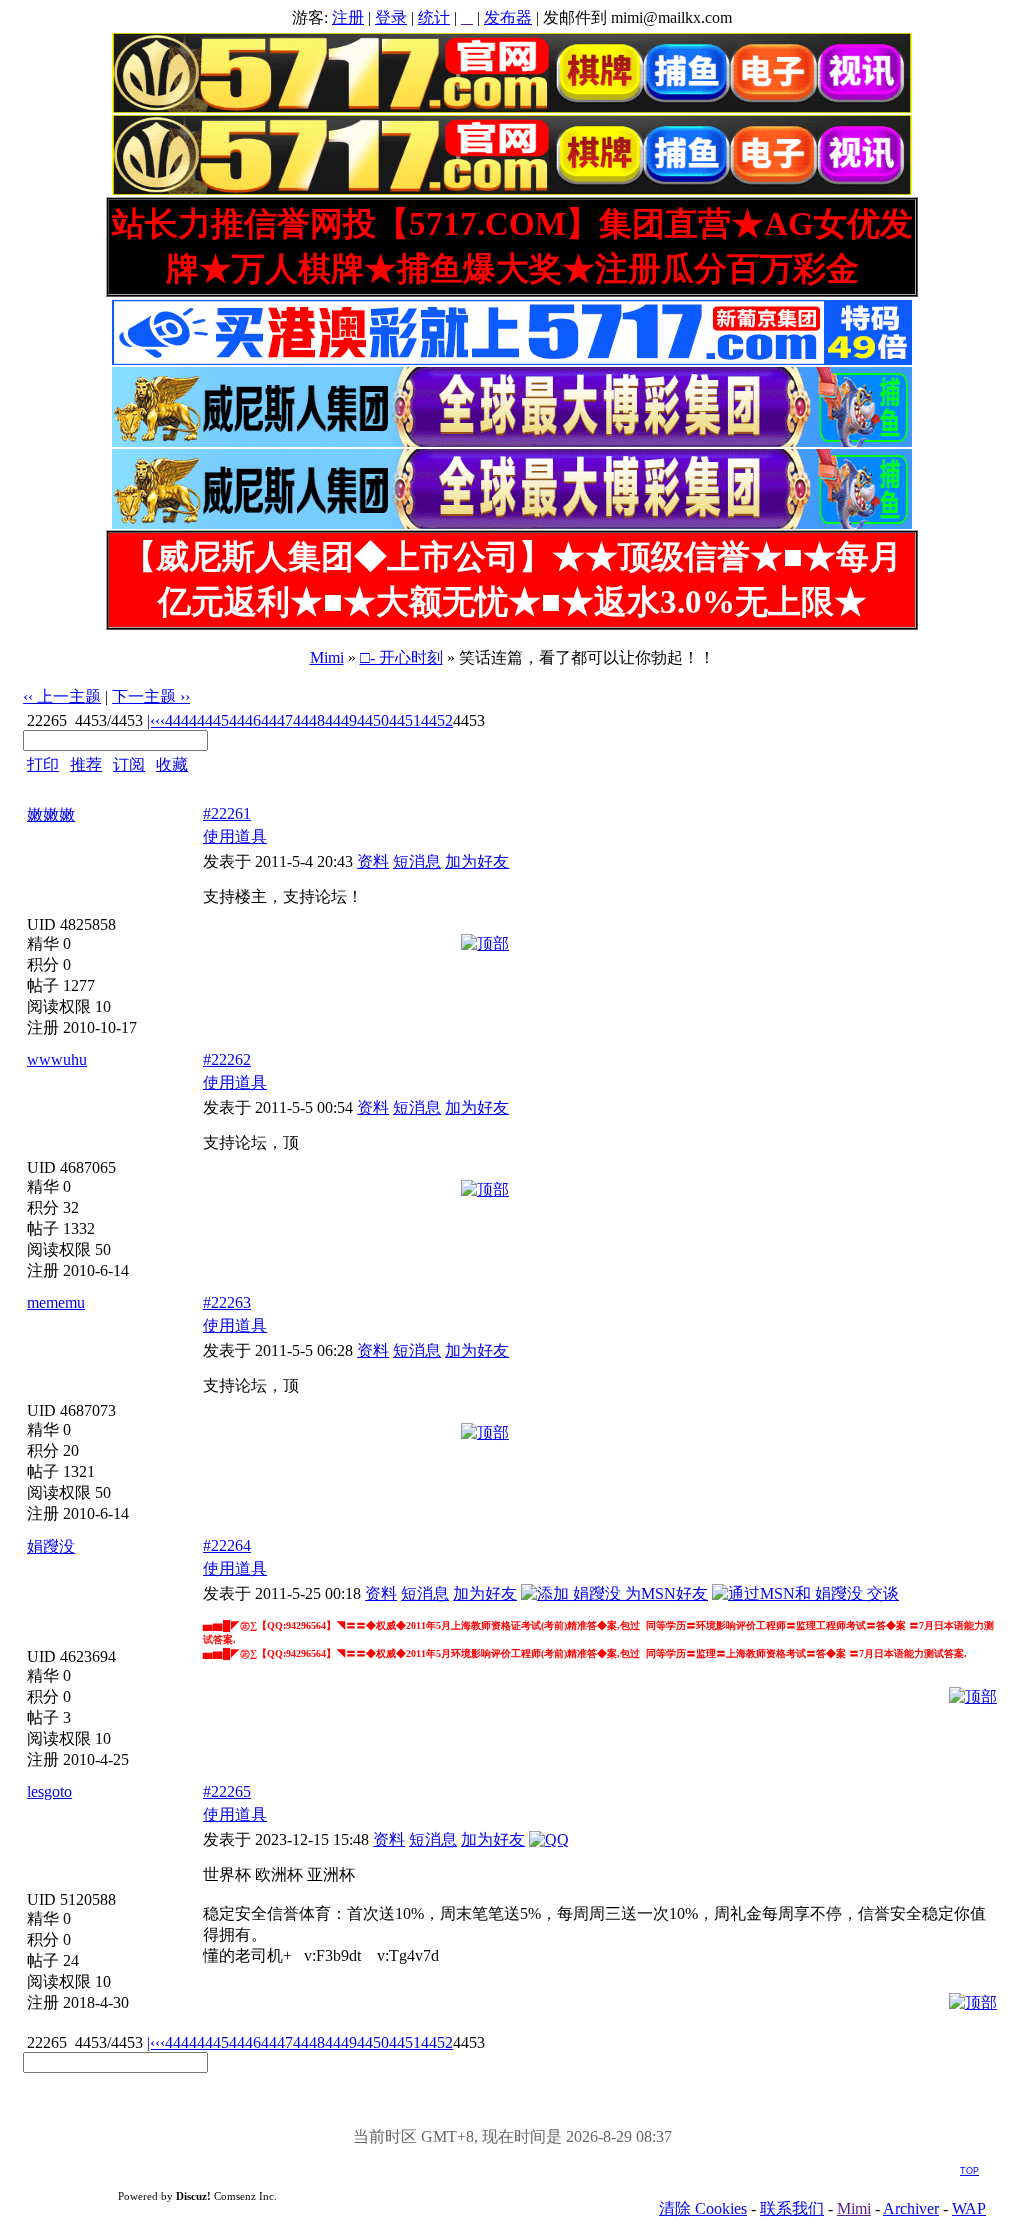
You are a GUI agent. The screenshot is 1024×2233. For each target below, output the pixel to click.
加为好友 (477, 861)
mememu (56, 1302)
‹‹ (160, 720)
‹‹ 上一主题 (62, 696)
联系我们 (792, 2208)
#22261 (227, 813)
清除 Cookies (703, 2208)
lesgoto (49, 1791)
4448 (309, 720)
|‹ (151, 720)
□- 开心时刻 (401, 657)
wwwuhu (57, 1059)
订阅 (129, 764)
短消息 (417, 861)
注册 (348, 17)
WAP (969, 2208)
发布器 (508, 17)
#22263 (227, 1302)
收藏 (172, 764)
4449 (341, 720)
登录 (391, 17)
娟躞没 (51, 1546)
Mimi (327, 657)
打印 (43, 764)
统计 (434, 17)
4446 (245, 720)
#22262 (227, 1059)
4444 (181, 720)
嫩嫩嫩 (51, 814)
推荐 (86, 764)
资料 (373, 861)
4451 (405, 720)
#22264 (227, 1545)
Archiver (911, 2208)
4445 (213, 720)
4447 (277, 720)
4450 (373, 720)
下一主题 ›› (151, 696)
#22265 (227, 1791)
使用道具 (235, 836)
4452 (437, 720)
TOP (969, 2171)
